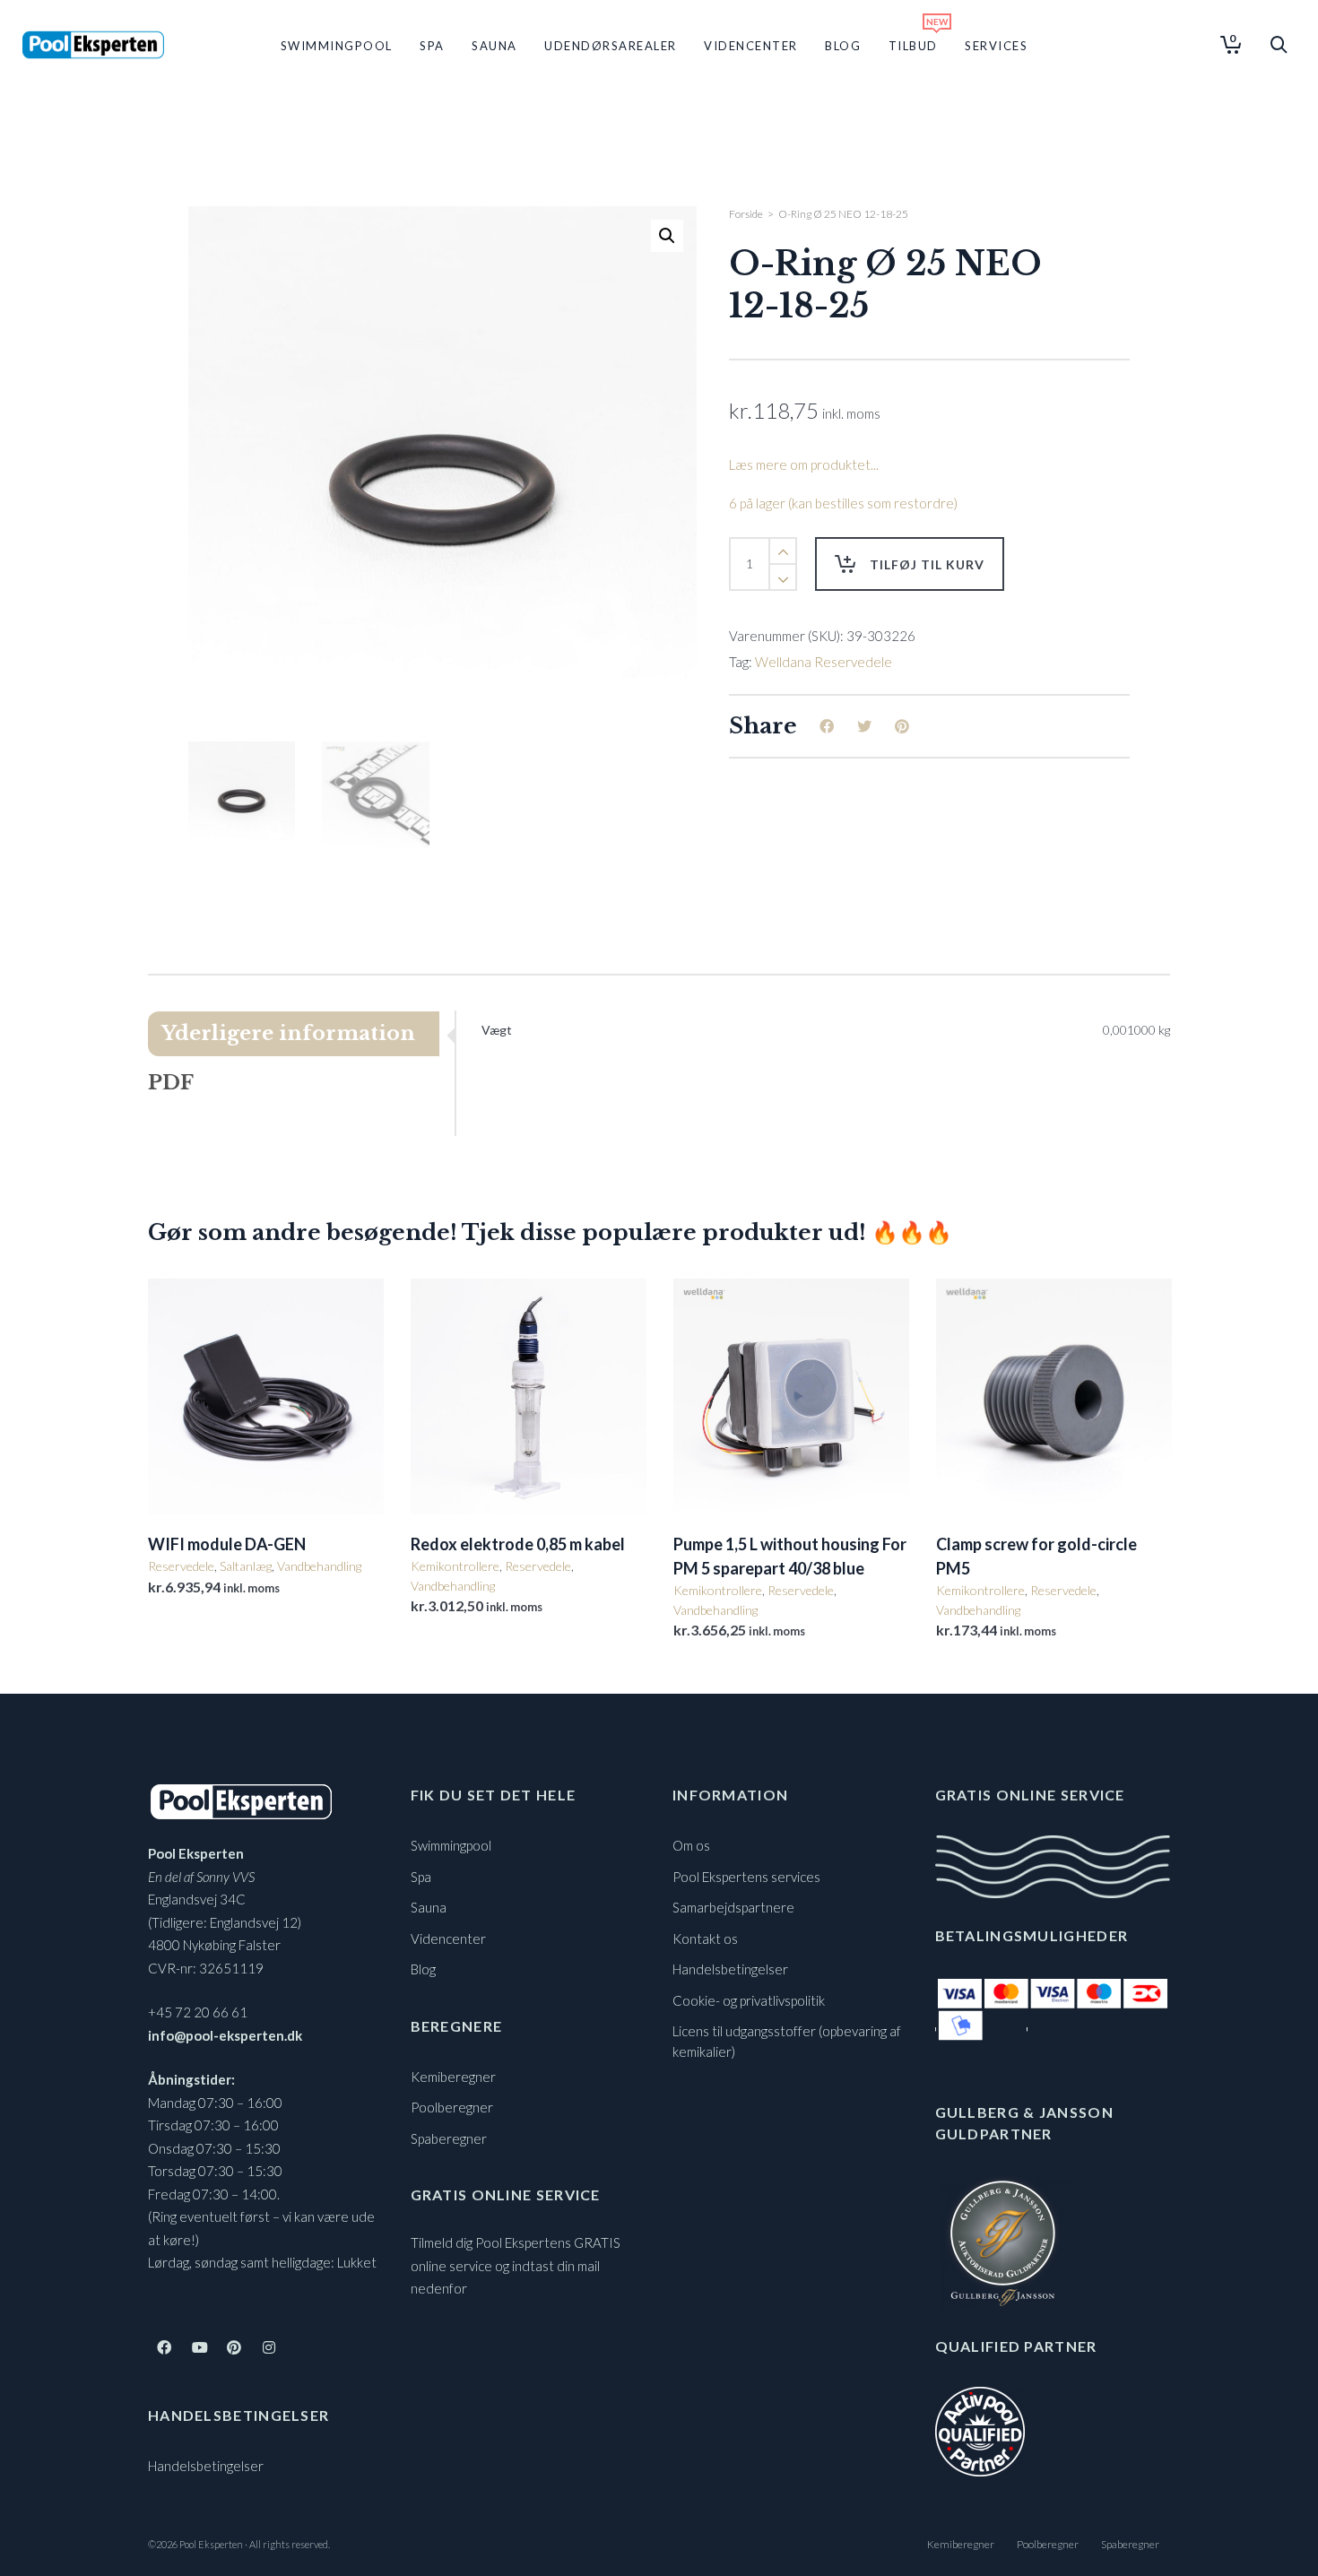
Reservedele (181, 1566)
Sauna (429, 1907)
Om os (691, 1845)
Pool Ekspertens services (746, 1877)
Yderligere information (288, 1033)
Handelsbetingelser (206, 2466)
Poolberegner (452, 2107)
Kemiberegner (453, 2077)
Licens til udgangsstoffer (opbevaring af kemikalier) (787, 2041)
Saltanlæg (246, 1566)
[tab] (301, 1034)
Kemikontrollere (455, 1566)
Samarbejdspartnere (733, 1907)
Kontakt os (705, 1939)
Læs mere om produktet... (804, 464)
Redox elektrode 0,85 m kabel (518, 1544)
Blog (423, 1969)
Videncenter (448, 1939)
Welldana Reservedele (824, 662)
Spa (421, 1877)
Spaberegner (449, 2138)
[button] (667, 236)
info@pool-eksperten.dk (225, 2035)
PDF (171, 1083)
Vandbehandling (319, 1566)
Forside (746, 214)
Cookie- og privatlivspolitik (749, 2000)
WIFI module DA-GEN (227, 1544)
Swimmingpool (451, 1845)
